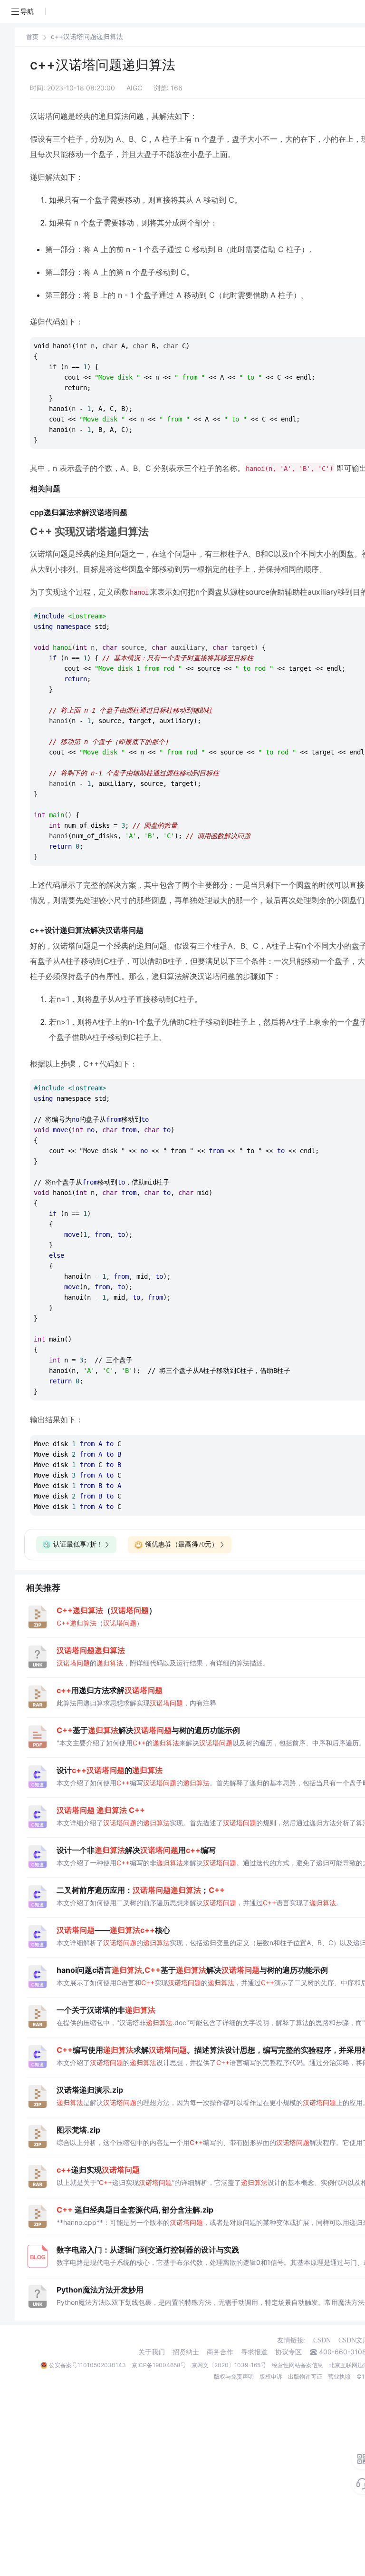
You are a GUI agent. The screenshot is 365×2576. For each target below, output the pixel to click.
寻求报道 (254, 2352)
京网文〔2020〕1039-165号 (229, 2365)
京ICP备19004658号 (159, 2365)
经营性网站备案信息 (298, 2365)
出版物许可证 (305, 2376)
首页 (32, 37)
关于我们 (152, 2352)
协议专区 (288, 2352)
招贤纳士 (186, 2352)
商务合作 (220, 2352)
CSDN (322, 2340)
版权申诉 (271, 2376)
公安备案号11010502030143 (87, 2365)
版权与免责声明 (234, 2376)
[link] (32, 37)
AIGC (134, 88)
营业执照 (339, 2376)
